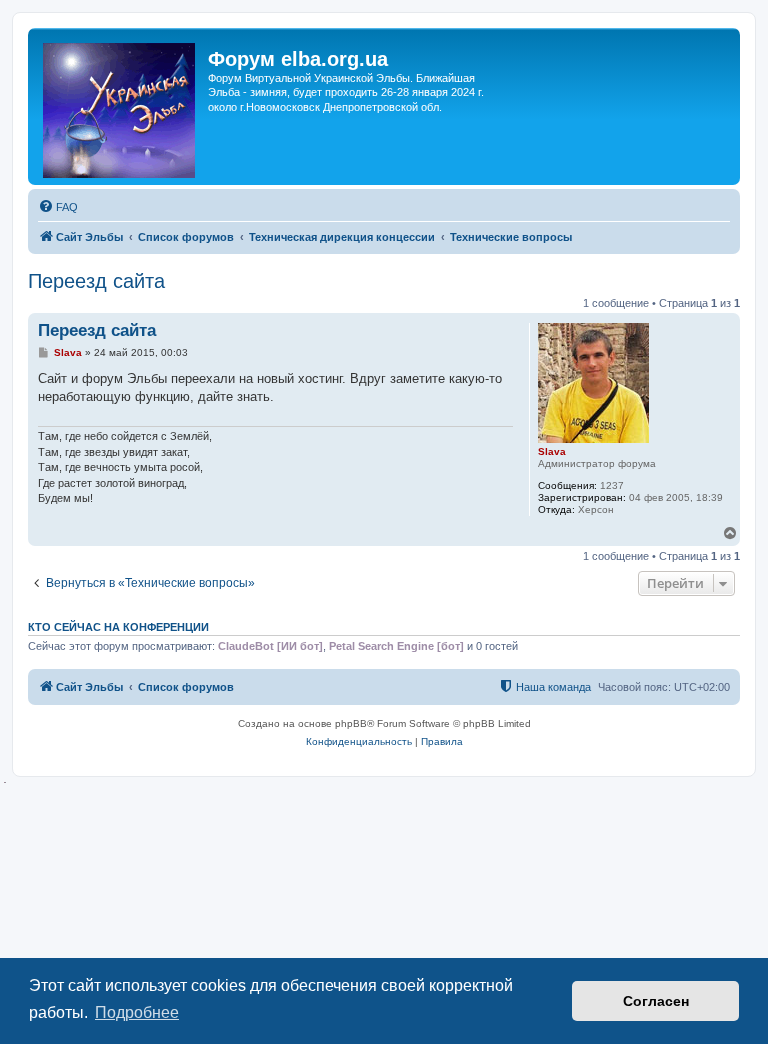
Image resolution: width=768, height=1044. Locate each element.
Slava (552, 451)
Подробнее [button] (137, 1012)
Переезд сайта (96, 281)
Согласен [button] (656, 1001)
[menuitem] (58, 207)
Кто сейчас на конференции (118, 627)
